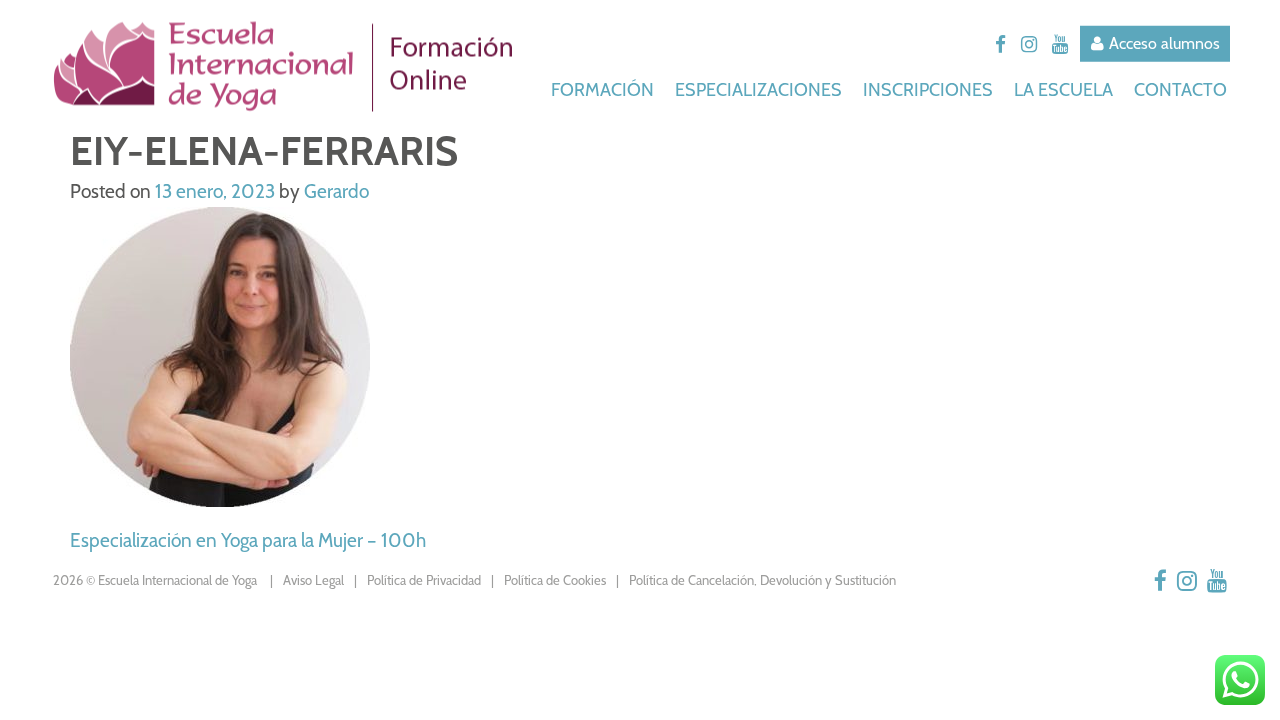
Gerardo (336, 191)
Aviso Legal (313, 580)
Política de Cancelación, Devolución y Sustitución (762, 580)
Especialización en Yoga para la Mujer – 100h (248, 540)
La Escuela (1065, 89)
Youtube (1060, 45)
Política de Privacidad (424, 580)
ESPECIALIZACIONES (760, 89)
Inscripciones (930, 89)
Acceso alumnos (1164, 43)
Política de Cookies (555, 580)
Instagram (1029, 45)
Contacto (1180, 89)
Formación (604, 89)
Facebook (1000, 45)
